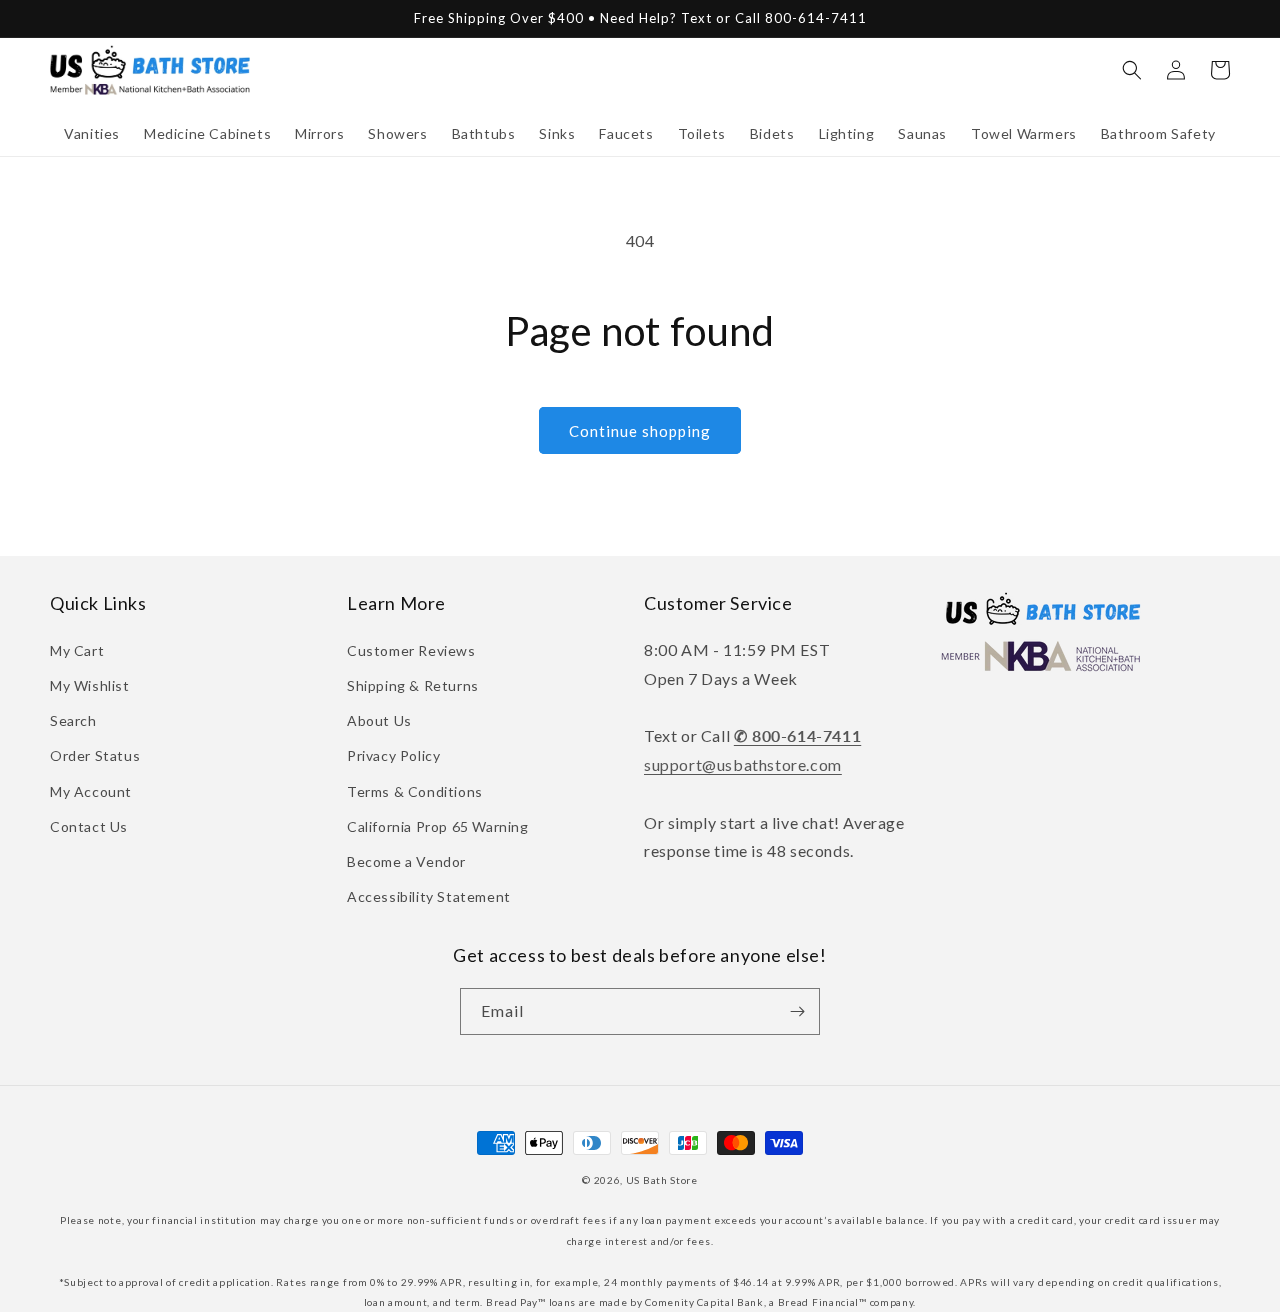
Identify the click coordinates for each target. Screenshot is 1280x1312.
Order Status (95, 755)
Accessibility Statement (429, 896)
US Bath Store (662, 1180)
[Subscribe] (797, 1011)
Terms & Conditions (415, 791)
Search (73, 720)
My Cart (77, 650)
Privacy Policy (393, 755)
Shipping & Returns (413, 685)
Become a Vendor (406, 861)
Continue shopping (640, 431)
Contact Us (89, 826)
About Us (379, 720)
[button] (92, 134)
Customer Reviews (411, 650)
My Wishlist (90, 685)
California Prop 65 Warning (438, 826)
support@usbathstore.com (743, 764)
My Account (91, 791)
